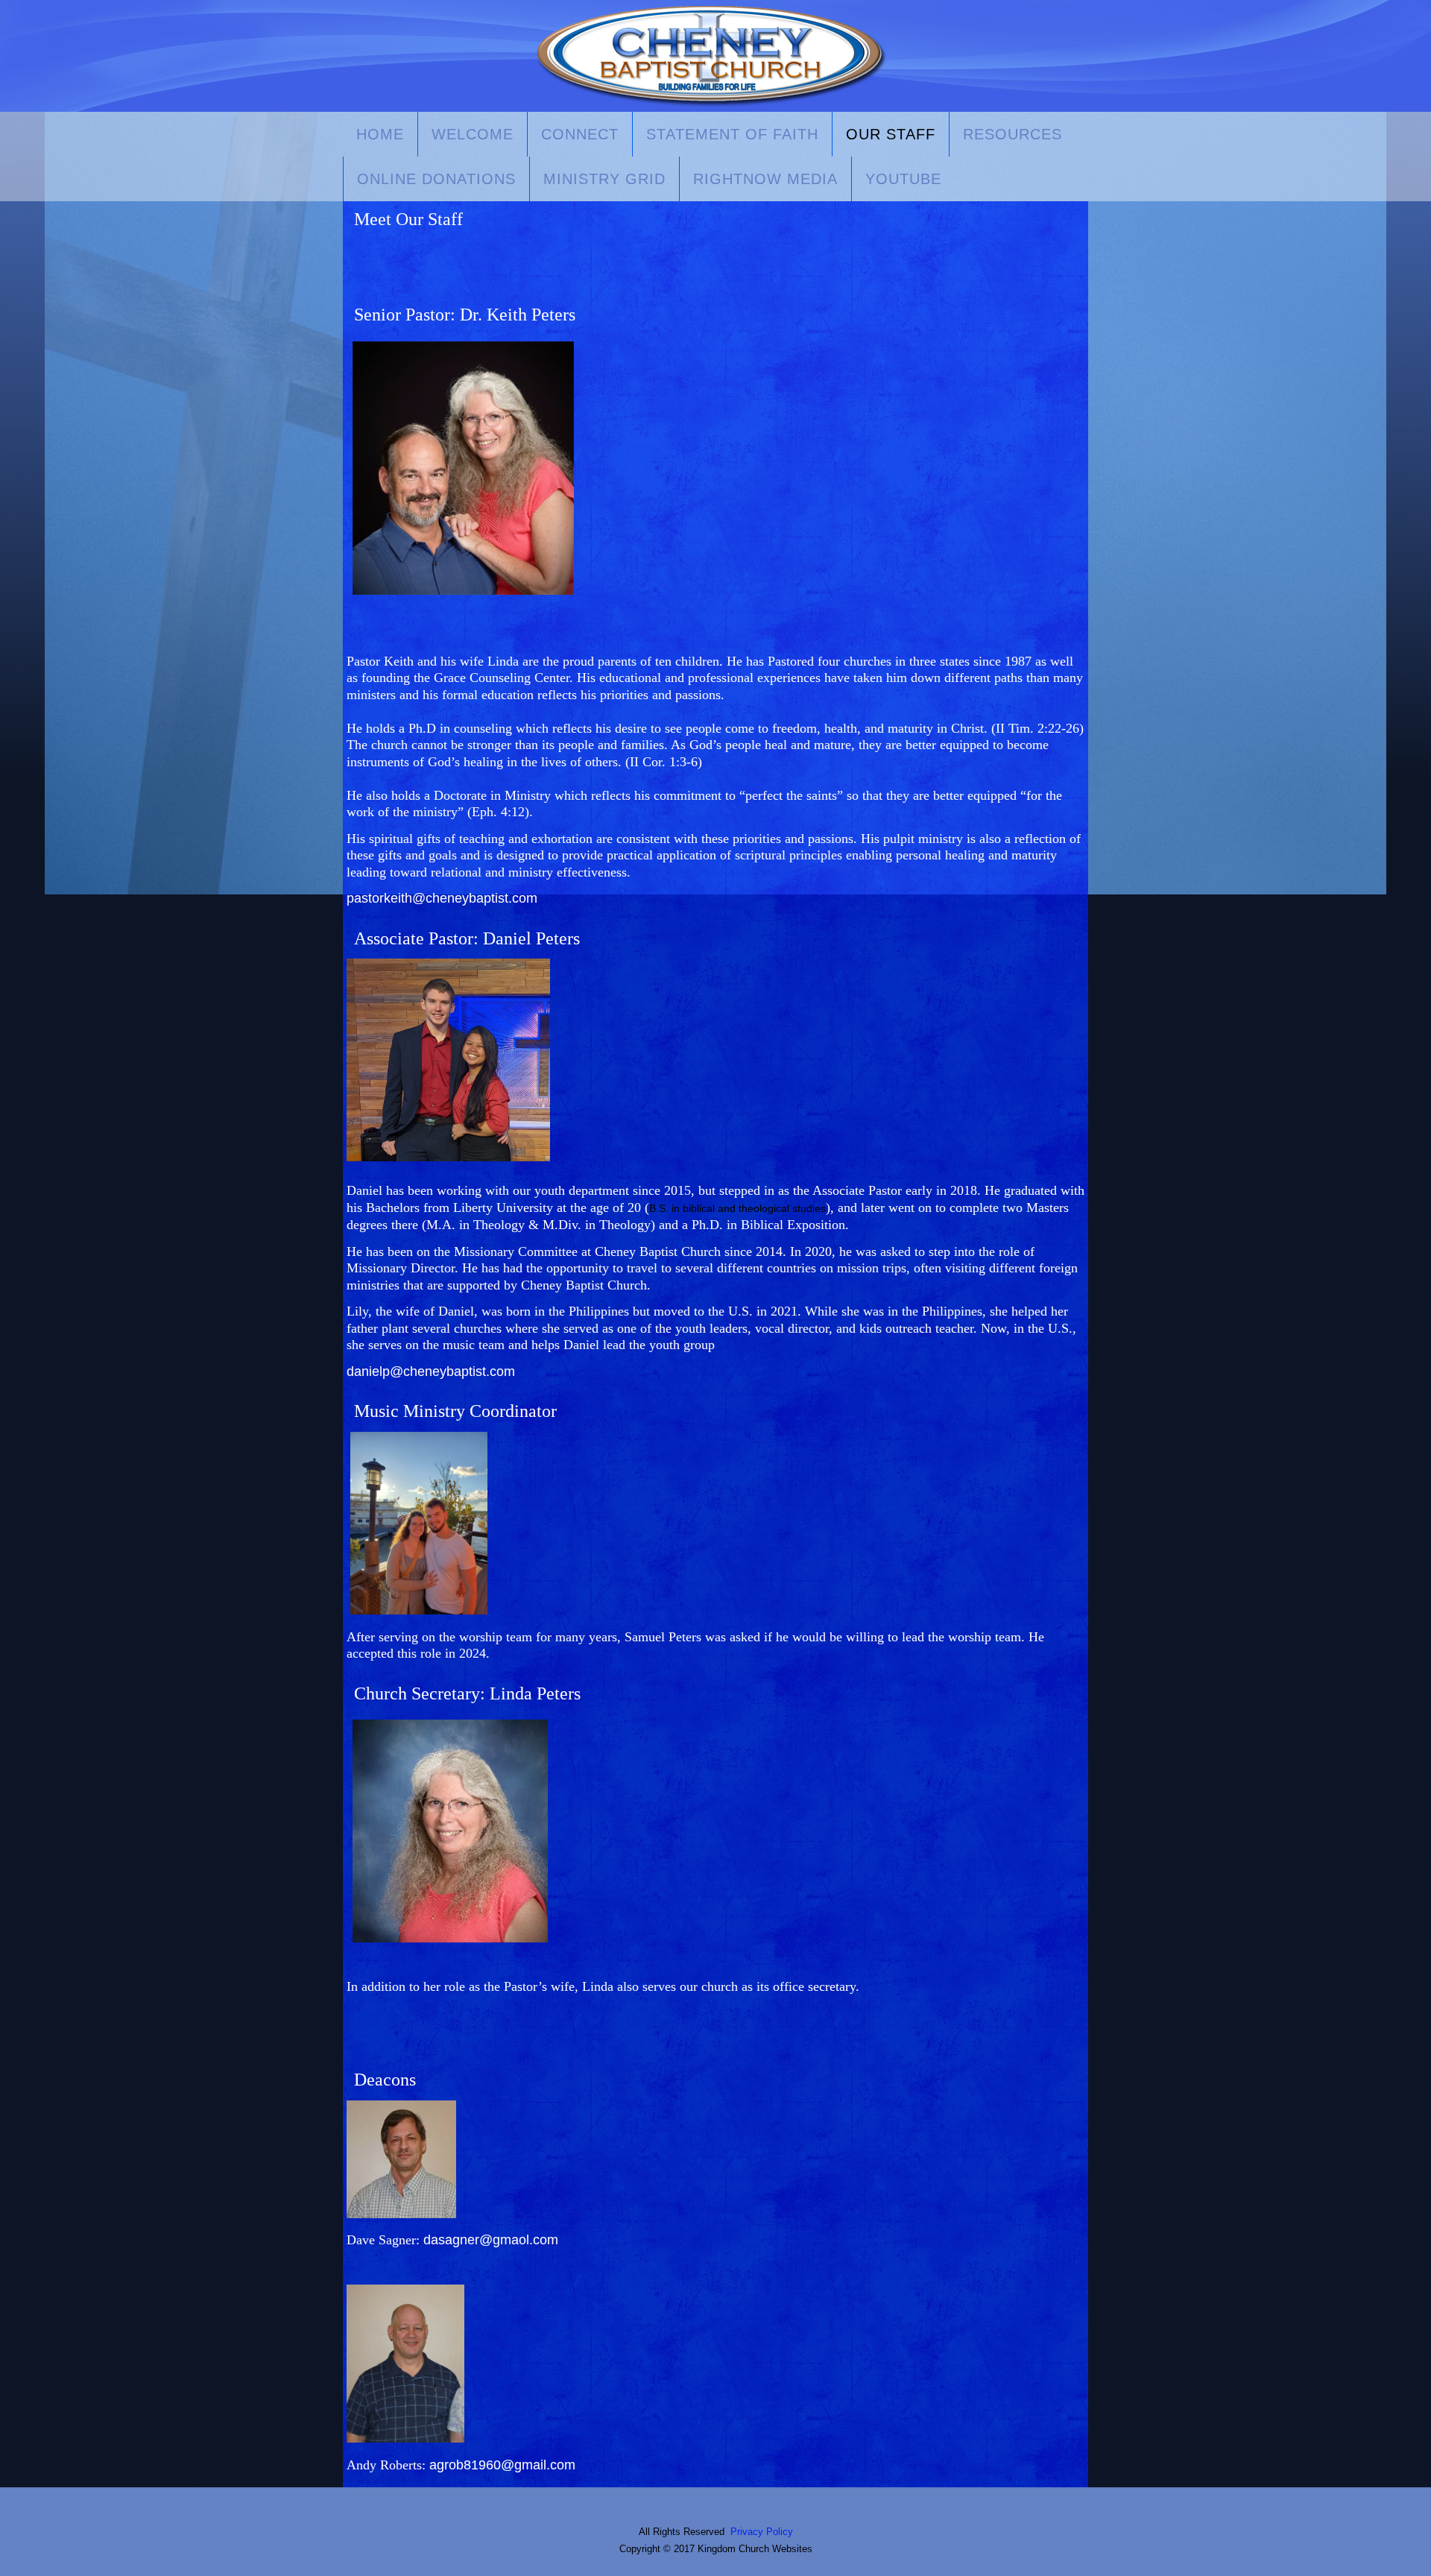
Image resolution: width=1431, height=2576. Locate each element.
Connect (580, 134)
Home (380, 134)
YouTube (903, 179)
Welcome (473, 134)
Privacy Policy (762, 2532)
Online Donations (436, 179)
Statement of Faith (732, 134)
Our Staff (891, 134)
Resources (1013, 134)
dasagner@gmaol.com (491, 2240)
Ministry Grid (604, 179)
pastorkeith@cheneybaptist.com (442, 898)
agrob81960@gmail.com (502, 2465)
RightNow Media (765, 179)
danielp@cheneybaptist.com (431, 1371)
